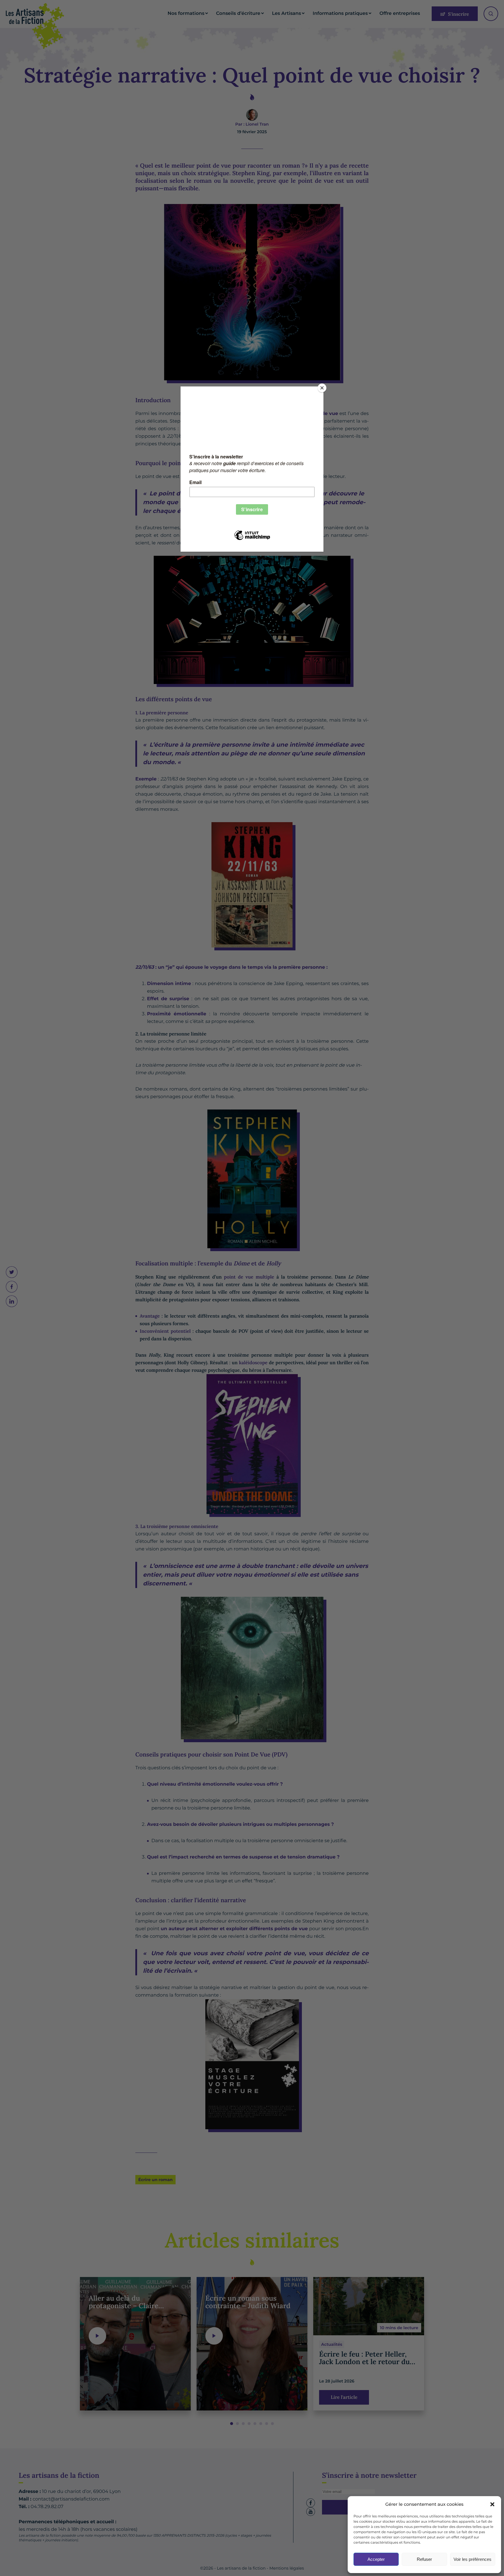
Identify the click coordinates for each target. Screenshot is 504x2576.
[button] (492, 2504)
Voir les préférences (473, 2559)
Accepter (376, 2559)
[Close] (322, 388)
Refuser (424, 2559)
